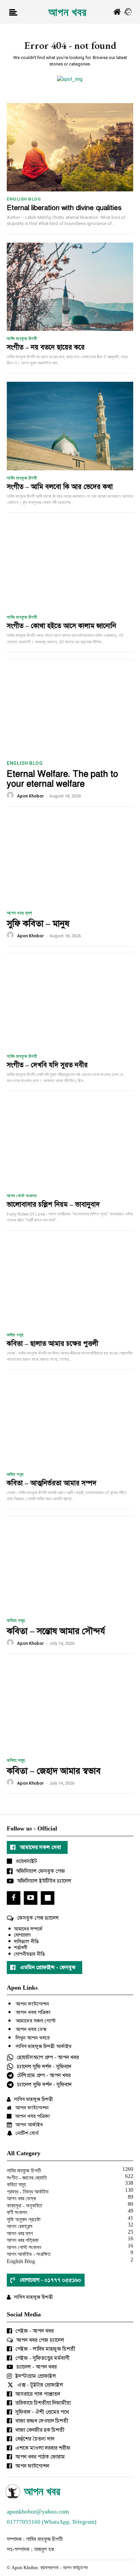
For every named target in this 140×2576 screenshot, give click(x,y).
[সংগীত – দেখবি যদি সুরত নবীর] (70, 1004)
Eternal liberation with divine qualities (64, 208)
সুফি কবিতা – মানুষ (38, 923)
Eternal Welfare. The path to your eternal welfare (62, 779)
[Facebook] (14, 1898)
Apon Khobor (30, 796)
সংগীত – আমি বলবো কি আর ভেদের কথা (60, 487)
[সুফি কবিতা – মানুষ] (70, 859)
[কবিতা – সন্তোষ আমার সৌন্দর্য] (70, 1567)
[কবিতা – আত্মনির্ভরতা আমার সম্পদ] (70, 1423)
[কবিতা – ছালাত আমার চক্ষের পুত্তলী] (70, 1283)
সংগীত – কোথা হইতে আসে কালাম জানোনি (62, 626)
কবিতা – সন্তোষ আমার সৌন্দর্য (56, 1631)
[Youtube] (31, 1898)
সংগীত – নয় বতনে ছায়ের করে (46, 347)
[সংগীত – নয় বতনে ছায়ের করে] (70, 287)
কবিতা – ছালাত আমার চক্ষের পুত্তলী (52, 1344)
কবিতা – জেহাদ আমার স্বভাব (54, 1771)
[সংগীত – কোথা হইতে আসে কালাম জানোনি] (70, 565)
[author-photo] (11, 796)
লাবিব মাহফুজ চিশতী (22, 339)
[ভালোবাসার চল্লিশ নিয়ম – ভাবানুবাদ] (70, 1144)
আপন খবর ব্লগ (20, 913)
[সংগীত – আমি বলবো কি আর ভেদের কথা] (70, 426)
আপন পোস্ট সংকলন (22, 1196)
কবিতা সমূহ (15, 1335)
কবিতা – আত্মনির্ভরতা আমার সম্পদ (52, 1483)
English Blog (24, 199)
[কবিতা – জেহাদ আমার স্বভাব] (70, 1707)
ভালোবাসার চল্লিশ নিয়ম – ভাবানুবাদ (53, 1205)
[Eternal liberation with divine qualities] (70, 147)
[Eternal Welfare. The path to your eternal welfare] (70, 710)
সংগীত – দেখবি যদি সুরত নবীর (47, 1065)
